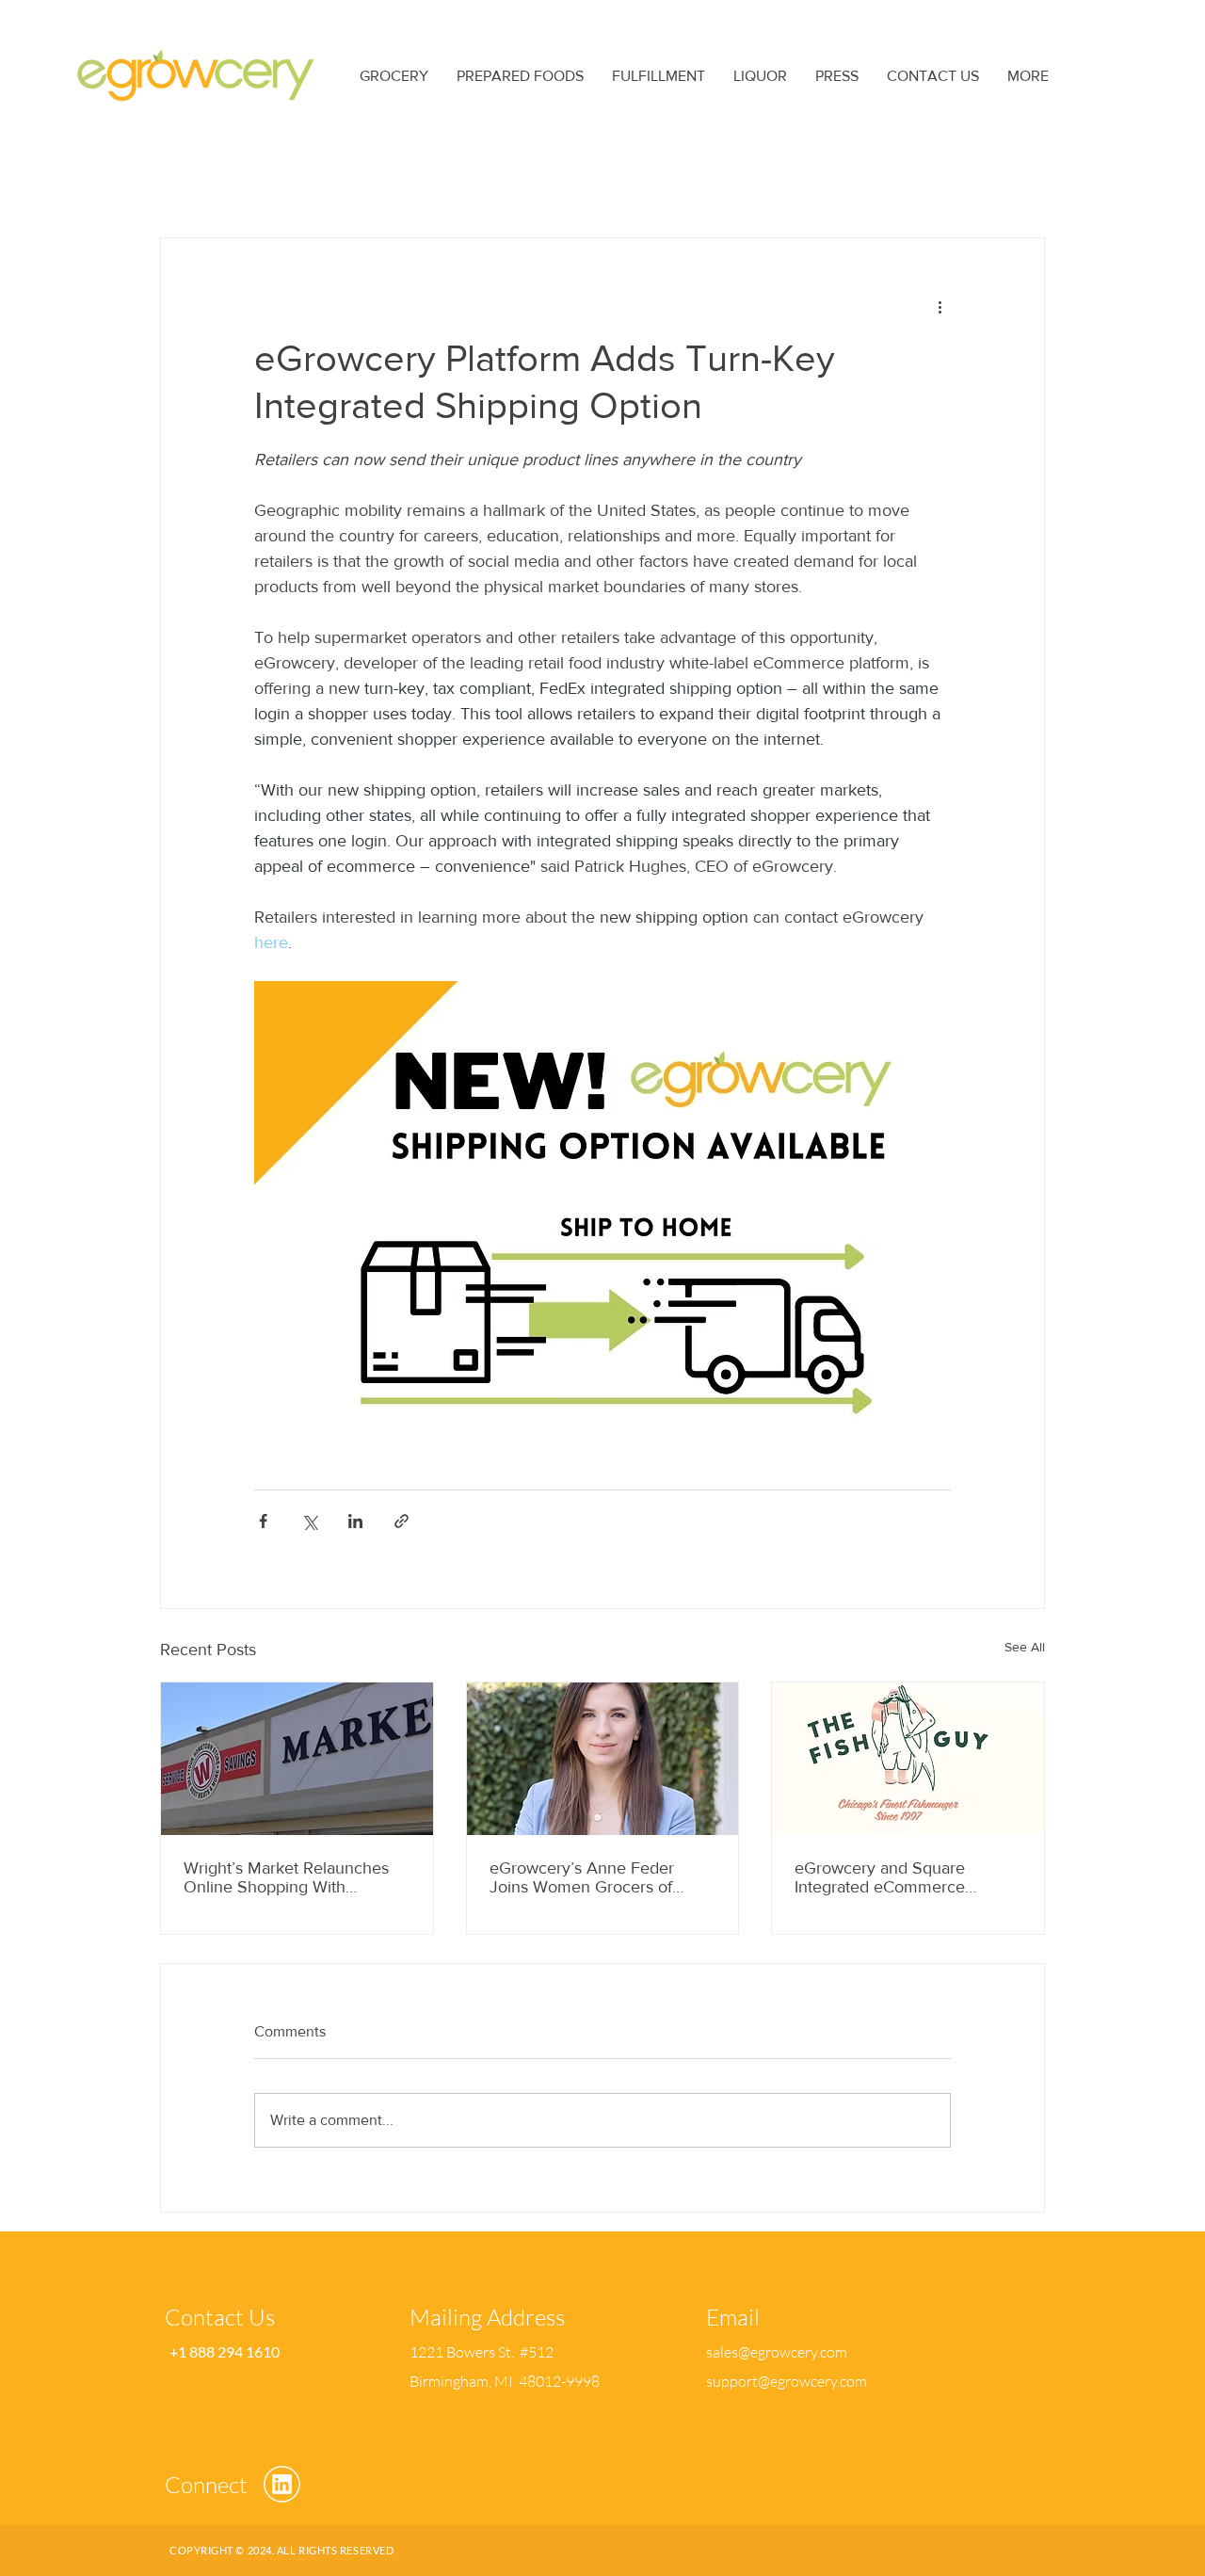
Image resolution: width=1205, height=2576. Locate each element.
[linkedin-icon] (282, 2484)
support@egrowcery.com (787, 2381)
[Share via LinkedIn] (355, 1521)
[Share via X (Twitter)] (309, 1521)
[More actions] (940, 306)
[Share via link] (402, 1521)
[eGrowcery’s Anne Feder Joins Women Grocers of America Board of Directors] (603, 1759)
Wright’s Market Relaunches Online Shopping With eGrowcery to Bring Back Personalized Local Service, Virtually (286, 1877)
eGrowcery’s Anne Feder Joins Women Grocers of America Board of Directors (589, 1877)
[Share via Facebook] (263, 1521)
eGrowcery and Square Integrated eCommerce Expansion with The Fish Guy (901, 1877)
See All (1025, 1647)
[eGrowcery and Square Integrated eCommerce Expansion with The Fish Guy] (908, 1759)
